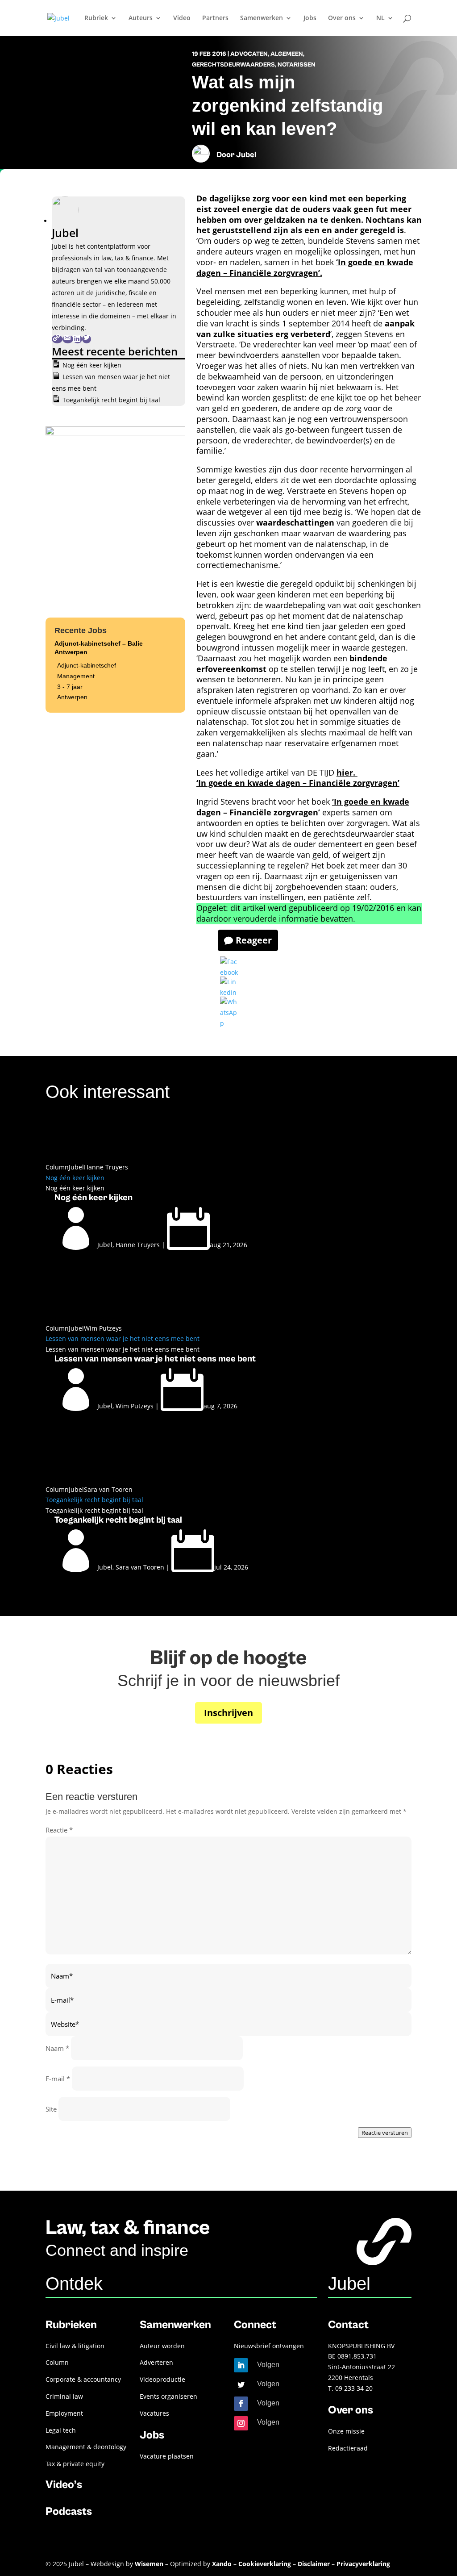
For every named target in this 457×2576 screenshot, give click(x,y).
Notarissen (297, 65)
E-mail (58, 2079)
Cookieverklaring (265, 2564)
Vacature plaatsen (167, 2456)
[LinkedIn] (78, 339)
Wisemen (149, 2564)
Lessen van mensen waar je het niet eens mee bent (123, 1338)
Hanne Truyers (106, 1167)
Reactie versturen (385, 2133)
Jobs (310, 18)
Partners (215, 18)
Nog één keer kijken (92, 365)
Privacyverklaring (363, 2564)
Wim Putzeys (103, 1328)
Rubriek (96, 18)
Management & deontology (86, 2447)
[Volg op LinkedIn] (241, 2365)
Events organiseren (168, 2396)
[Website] (57, 339)
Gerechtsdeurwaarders (233, 65)
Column (57, 1167)
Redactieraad (348, 2448)
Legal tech (61, 2430)
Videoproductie (162, 2379)
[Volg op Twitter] (241, 2384)
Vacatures (154, 2413)
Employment (64, 2413)
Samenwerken (262, 18)
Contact (348, 2325)
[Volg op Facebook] (241, 2404)
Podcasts (69, 2511)
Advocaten (249, 54)
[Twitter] (87, 339)
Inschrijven (228, 1713)
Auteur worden (162, 2346)
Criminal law (64, 2396)
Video (182, 18)
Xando (222, 2564)
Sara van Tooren (108, 1489)
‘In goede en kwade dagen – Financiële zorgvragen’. (305, 267)
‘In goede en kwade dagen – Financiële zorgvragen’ (298, 783)
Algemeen (287, 54)
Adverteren (156, 2362)
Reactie (59, 1830)
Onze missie (346, 2431)
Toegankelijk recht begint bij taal (111, 400)
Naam (57, 2048)
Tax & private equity (75, 2464)
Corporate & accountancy (83, 2379)
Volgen (268, 2365)
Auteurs (141, 18)
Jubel (246, 155)
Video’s (64, 2485)
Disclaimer (314, 2564)
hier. (347, 772)
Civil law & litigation (75, 2346)
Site (51, 2109)
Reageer (254, 940)
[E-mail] (68, 339)
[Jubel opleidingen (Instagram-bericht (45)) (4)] (115, 433)
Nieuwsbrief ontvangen (269, 2346)
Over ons (342, 18)
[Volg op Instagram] (241, 2423)
